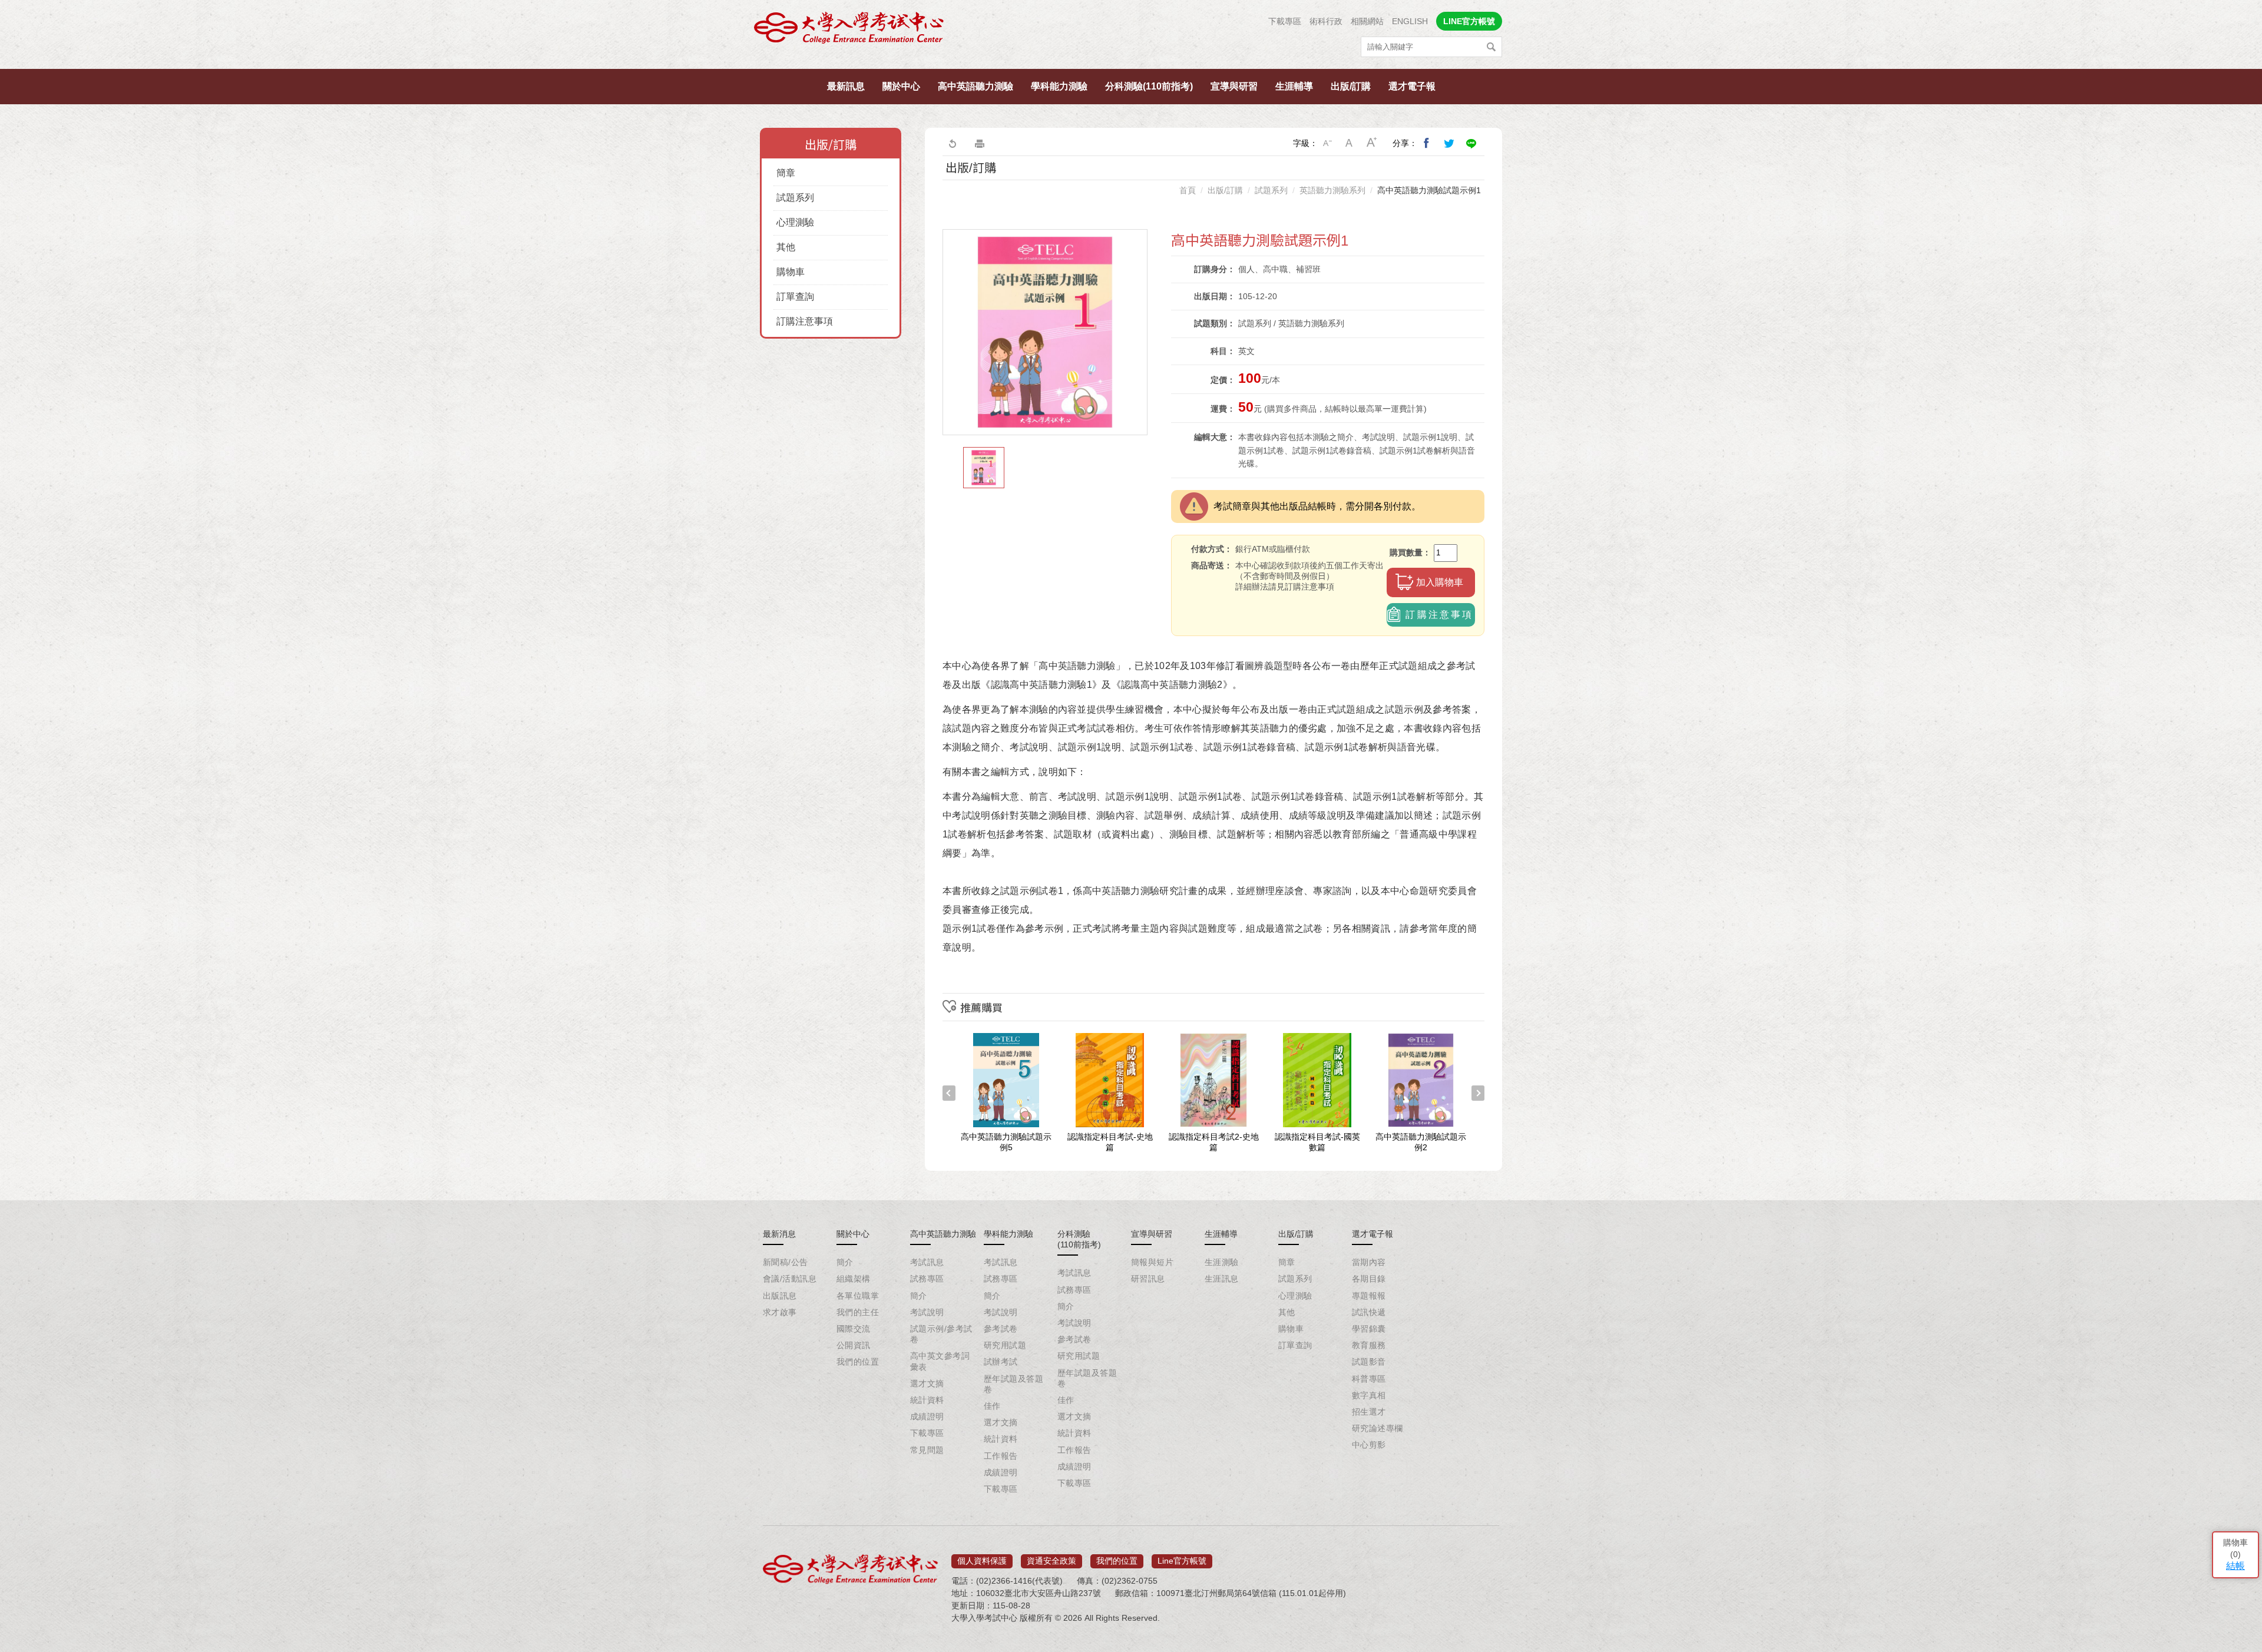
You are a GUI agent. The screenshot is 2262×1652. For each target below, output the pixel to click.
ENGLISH (1410, 21)
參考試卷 (1001, 1329)
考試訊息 (927, 1262)
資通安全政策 (1051, 1561)
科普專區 (1369, 1379)
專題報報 (1369, 1296)
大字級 (1372, 143)
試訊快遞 (1369, 1312)
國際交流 (854, 1329)
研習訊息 (1148, 1279)
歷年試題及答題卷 (1013, 1384)
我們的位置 (858, 1362)
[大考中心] (850, 31)
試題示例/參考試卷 (941, 1334)
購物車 (791, 272)
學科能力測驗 (1059, 86)
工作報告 (1001, 1456)
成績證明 (927, 1416)
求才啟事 (780, 1312)
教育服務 (1369, 1345)
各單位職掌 (858, 1296)
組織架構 (854, 1279)
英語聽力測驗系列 (1332, 190)
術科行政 (1326, 21)
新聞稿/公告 (786, 1262)
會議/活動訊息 (790, 1279)
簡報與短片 (1152, 1262)
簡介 (845, 1262)
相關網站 (1367, 21)
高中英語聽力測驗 (975, 86)
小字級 (1327, 143)
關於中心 (901, 86)
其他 (786, 247)
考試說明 (927, 1312)
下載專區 (1285, 21)
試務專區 (927, 1279)
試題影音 (1369, 1362)
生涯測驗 (1222, 1262)
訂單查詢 (795, 297)
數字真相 (1369, 1395)
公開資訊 (854, 1345)
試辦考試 (1001, 1362)
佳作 (992, 1406)
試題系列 (795, 198)
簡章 (786, 173)
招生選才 (1369, 1412)
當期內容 (1369, 1262)
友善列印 (980, 143)
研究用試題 (1005, 1345)
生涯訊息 (1222, 1279)
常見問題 (927, 1450)
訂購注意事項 (805, 321)
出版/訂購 (1351, 86)
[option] (1045, 332)
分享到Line (1471, 143)
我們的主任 (858, 1312)
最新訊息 (846, 86)
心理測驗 (795, 222)
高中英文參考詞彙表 (940, 1361)
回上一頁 (952, 143)
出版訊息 (780, 1296)
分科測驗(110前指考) (1149, 86)
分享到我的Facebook (1427, 143)
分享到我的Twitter (1449, 143)
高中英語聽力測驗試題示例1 (1429, 190)
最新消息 (779, 1234)
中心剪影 (1369, 1445)
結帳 (2235, 1566)
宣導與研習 (1234, 86)
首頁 (1188, 190)
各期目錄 (1369, 1279)
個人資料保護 (982, 1561)
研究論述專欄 (1378, 1428)
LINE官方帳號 (1469, 21)
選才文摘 (927, 1383)
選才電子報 (1412, 86)
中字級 (1350, 143)
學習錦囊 (1369, 1329)
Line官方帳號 (1182, 1561)
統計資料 (927, 1400)
